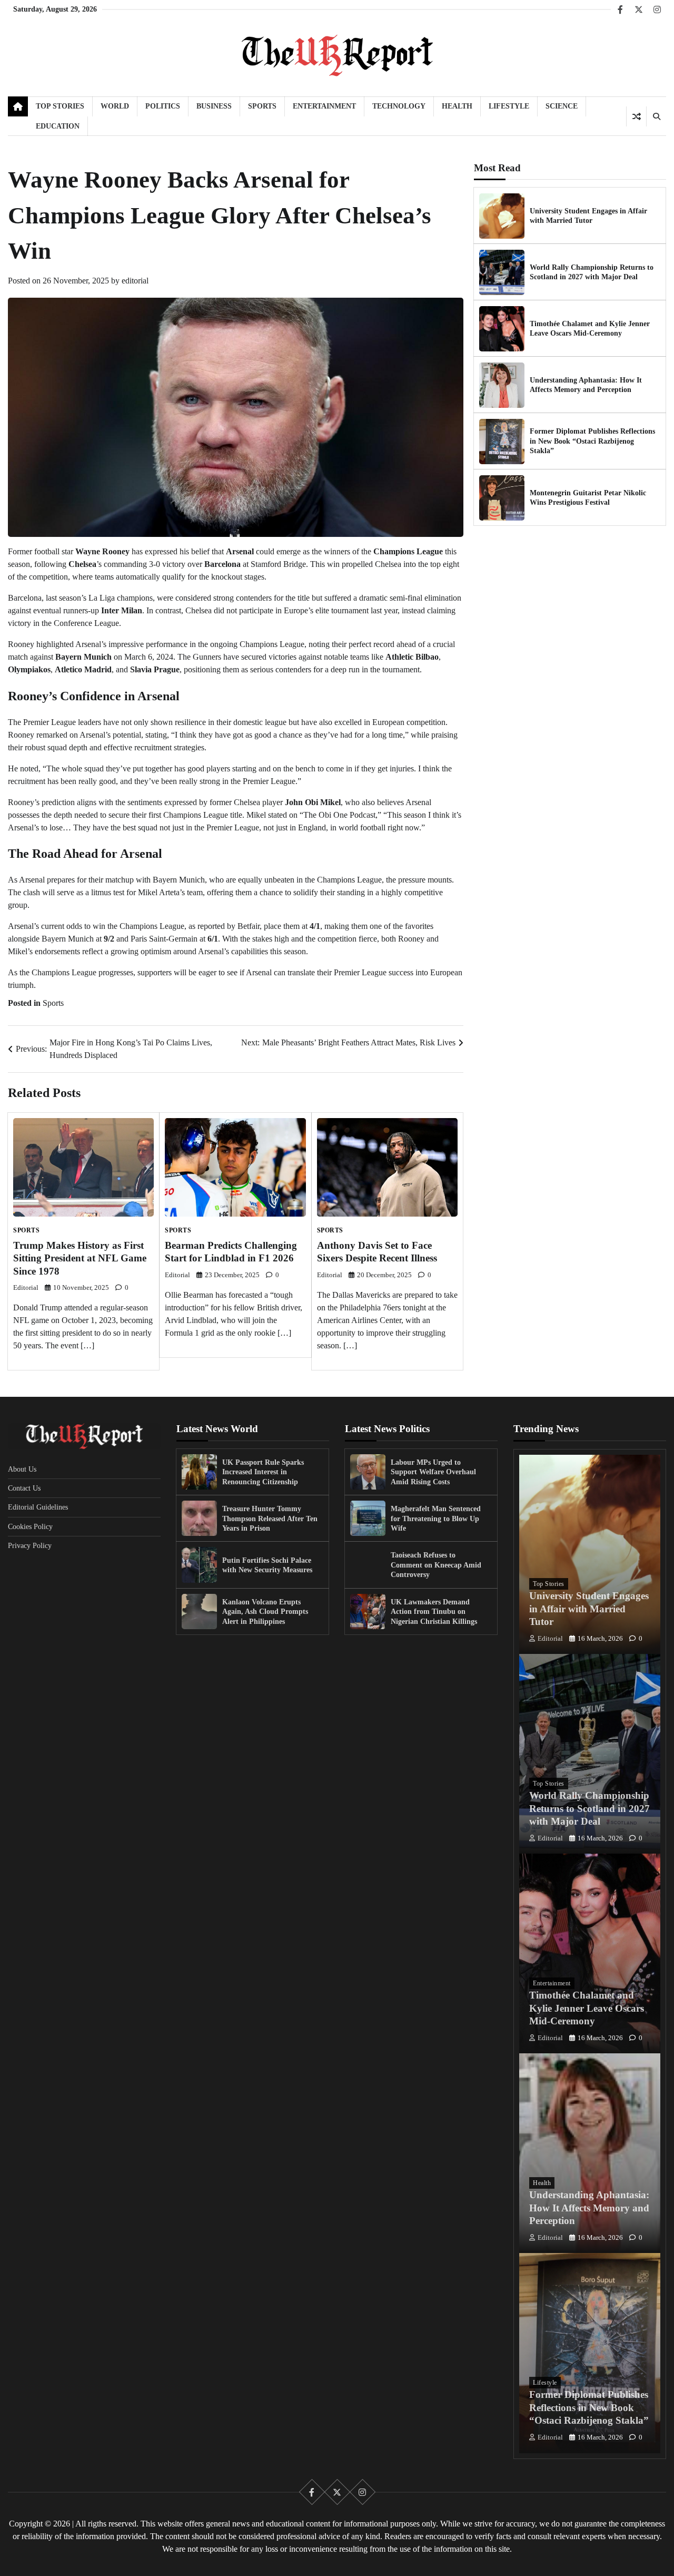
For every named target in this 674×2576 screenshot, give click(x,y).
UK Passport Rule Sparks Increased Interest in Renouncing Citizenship (263, 1472)
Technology (399, 106)
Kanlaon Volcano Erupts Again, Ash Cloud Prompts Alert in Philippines (265, 1612)
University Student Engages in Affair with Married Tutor (589, 1609)
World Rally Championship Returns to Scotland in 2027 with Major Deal (589, 1808)
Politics (163, 106)
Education (58, 126)
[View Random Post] (636, 116)
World (115, 106)
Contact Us (24, 1488)
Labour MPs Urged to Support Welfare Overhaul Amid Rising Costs (433, 1472)
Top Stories (60, 106)
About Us (22, 1469)
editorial (135, 281)
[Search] (656, 116)
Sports (262, 106)
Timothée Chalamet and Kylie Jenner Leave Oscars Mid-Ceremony (587, 2008)
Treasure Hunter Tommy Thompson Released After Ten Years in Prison (270, 1518)
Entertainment (324, 106)
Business (214, 106)
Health (457, 106)
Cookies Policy (30, 1526)
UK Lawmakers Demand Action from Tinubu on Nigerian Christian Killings (434, 1612)
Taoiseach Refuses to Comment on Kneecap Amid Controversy (436, 1565)
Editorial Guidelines (38, 1507)
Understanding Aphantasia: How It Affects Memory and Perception (589, 2208)
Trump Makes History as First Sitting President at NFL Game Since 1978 (80, 1258)
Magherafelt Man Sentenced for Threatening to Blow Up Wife (436, 1518)
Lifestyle (509, 106)
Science (562, 106)
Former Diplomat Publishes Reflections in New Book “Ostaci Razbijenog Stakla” (592, 441)
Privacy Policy (30, 1545)
